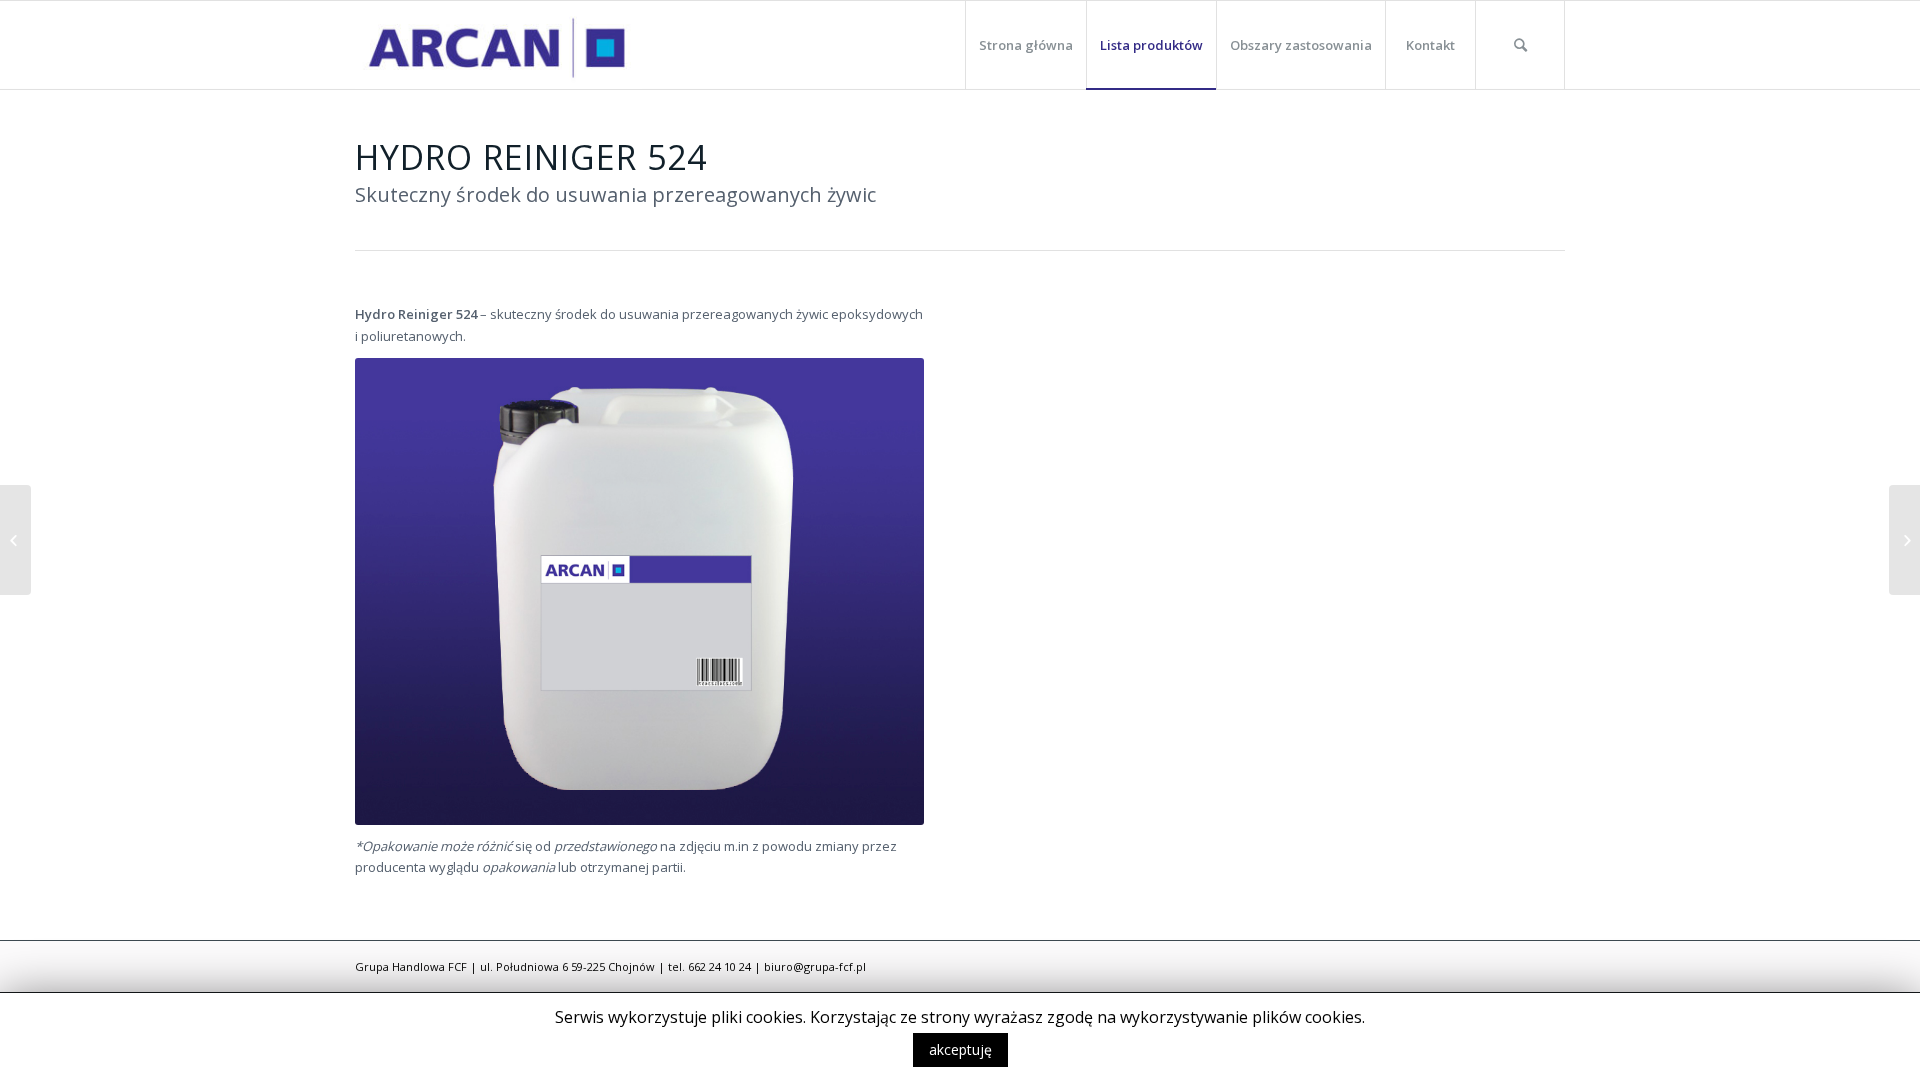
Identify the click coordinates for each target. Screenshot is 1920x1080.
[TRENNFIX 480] (15, 540)
